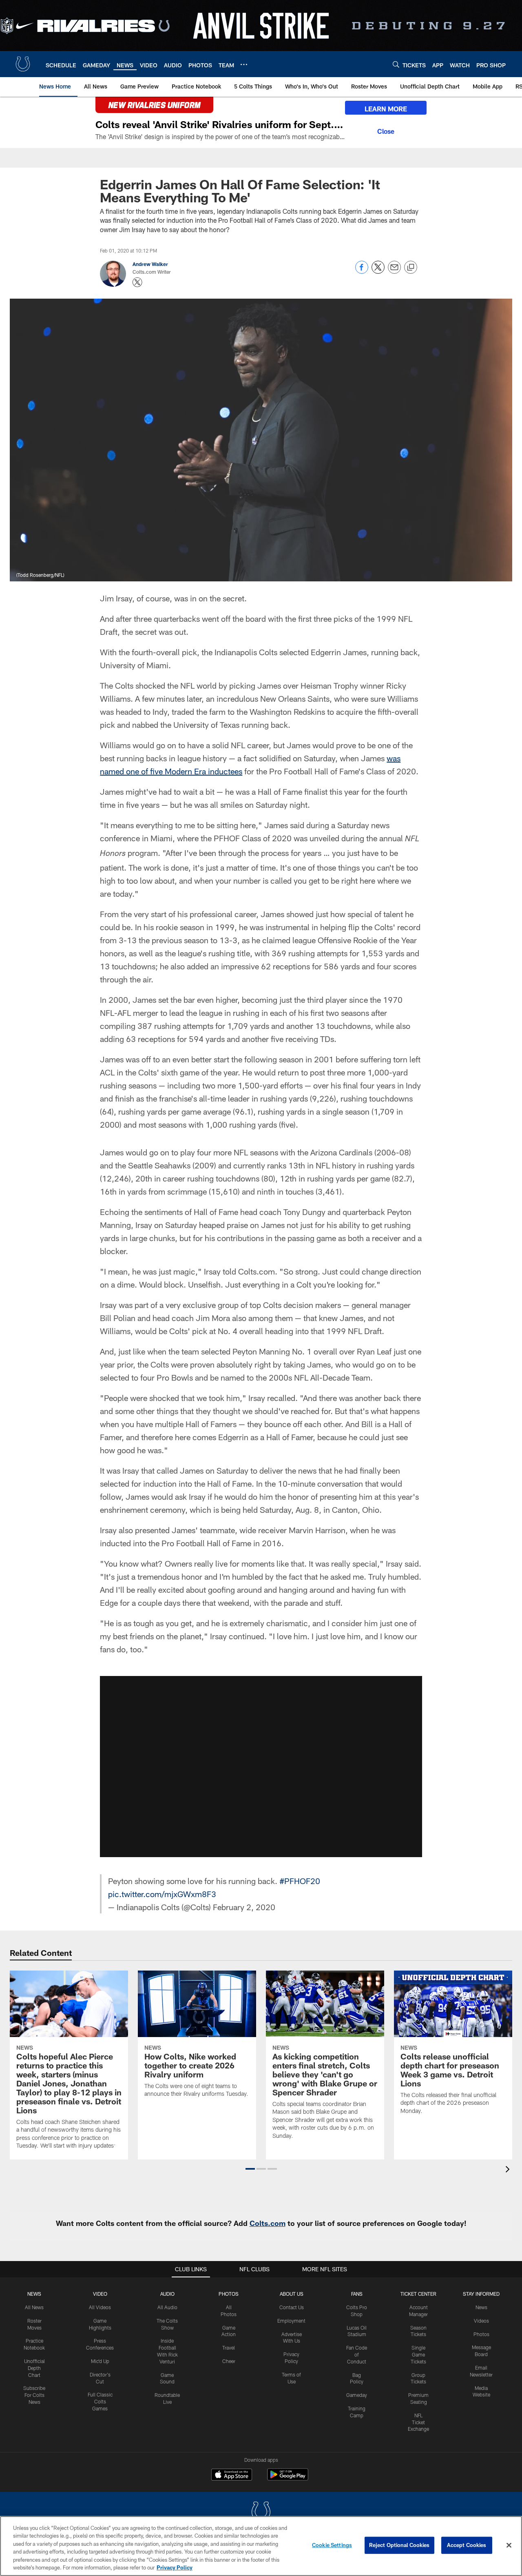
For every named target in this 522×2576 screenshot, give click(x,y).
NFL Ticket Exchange (418, 2422)
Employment (291, 2321)
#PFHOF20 (300, 1881)
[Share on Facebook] (362, 272)
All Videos (100, 2307)
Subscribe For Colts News (34, 2395)
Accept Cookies (467, 2545)
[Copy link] (411, 268)
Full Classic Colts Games (100, 2401)
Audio (167, 2294)
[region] (261, 2546)
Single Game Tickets (418, 2354)
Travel (229, 2348)
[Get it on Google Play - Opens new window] (288, 2479)
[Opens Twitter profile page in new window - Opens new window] (137, 282)
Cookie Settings (332, 2545)
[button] (261, 1767)
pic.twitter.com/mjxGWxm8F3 (162, 1894)
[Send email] (394, 272)
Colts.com (268, 2223)
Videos (481, 2321)
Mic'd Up (100, 2361)
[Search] (396, 64)
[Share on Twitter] (378, 272)
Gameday (357, 2395)
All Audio (167, 2307)
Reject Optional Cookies (399, 2545)
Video (100, 2294)
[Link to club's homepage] (23, 64)
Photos (229, 2294)
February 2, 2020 (244, 1907)
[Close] (386, 130)
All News (34, 2307)
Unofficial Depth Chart (34, 2368)
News (34, 2294)
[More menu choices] (244, 64)
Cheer (229, 2361)
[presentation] (509, 2170)
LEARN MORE (386, 109)
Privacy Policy (175, 2567)
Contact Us (292, 2307)
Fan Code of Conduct (357, 2354)
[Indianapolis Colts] (261, 2513)
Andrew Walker (150, 264)
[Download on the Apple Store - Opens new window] (232, 2476)
